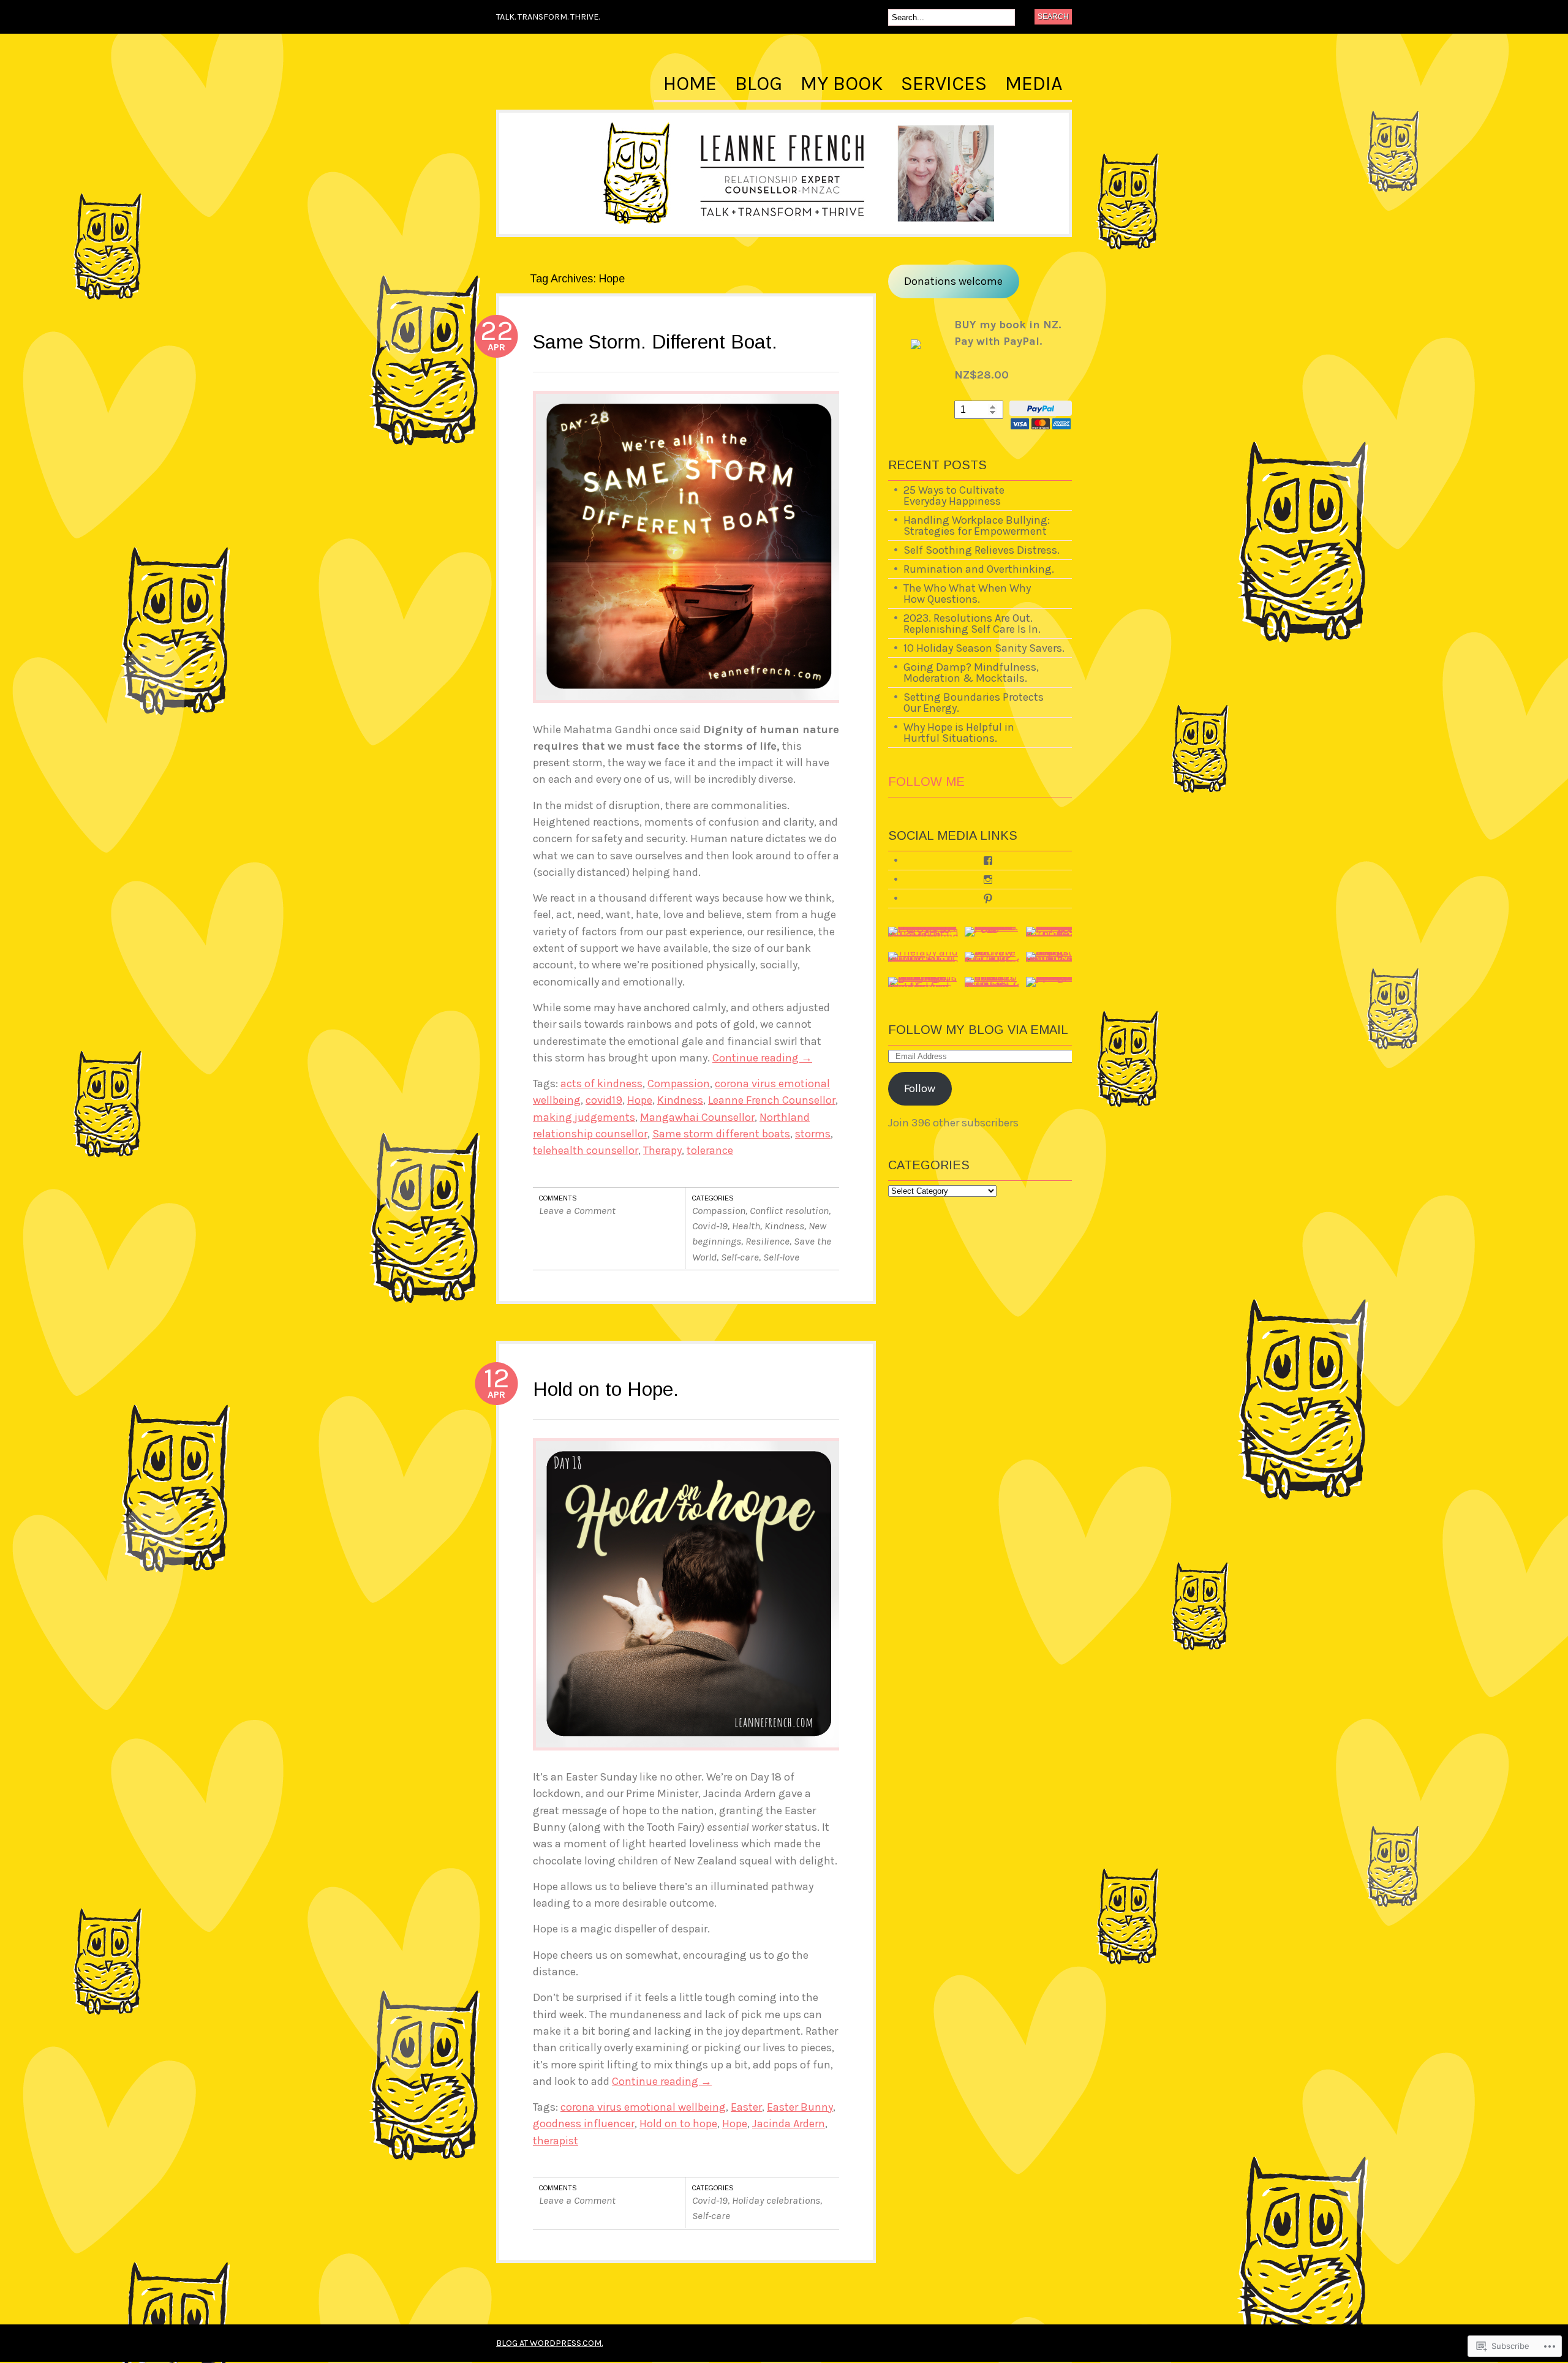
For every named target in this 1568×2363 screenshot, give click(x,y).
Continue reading (762, 1058)
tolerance (710, 1150)
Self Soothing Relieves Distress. (982, 550)
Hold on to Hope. (606, 1389)
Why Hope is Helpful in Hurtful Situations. (959, 733)
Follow (920, 1088)
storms (813, 1134)
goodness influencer (584, 2124)
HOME (690, 84)
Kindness (680, 1100)
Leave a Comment (577, 1211)
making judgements (584, 1117)
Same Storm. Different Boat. (655, 342)
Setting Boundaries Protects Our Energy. (974, 703)
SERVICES (944, 84)
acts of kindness (601, 1084)
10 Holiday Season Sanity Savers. (984, 648)
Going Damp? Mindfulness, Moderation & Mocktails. (971, 673)
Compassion (679, 1084)
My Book (842, 84)
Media (1034, 84)
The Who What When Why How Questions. (967, 594)
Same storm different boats (721, 1134)
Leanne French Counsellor (772, 1100)
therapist (556, 2141)
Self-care (740, 1257)
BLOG (759, 84)
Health (746, 1226)
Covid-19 (710, 1226)
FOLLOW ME (926, 782)
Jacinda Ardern (789, 2124)
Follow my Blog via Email (978, 1030)
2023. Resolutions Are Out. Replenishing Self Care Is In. (972, 624)
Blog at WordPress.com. (549, 2343)
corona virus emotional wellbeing (643, 2107)
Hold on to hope (678, 2124)
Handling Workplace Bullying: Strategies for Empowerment (977, 526)
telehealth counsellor (586, 1150)
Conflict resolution (789, 1211)
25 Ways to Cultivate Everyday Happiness (954, 496)
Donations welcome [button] (953, 281)
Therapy (662, 1150)
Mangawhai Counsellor (697, 1117)
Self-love (781, 1257)
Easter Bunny (800, 2107)
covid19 (604, 1100)
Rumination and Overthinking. (979, 569)
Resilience (767, 1241)
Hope (640, 1100)
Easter (746, 2107)
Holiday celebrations (776, 2200)
